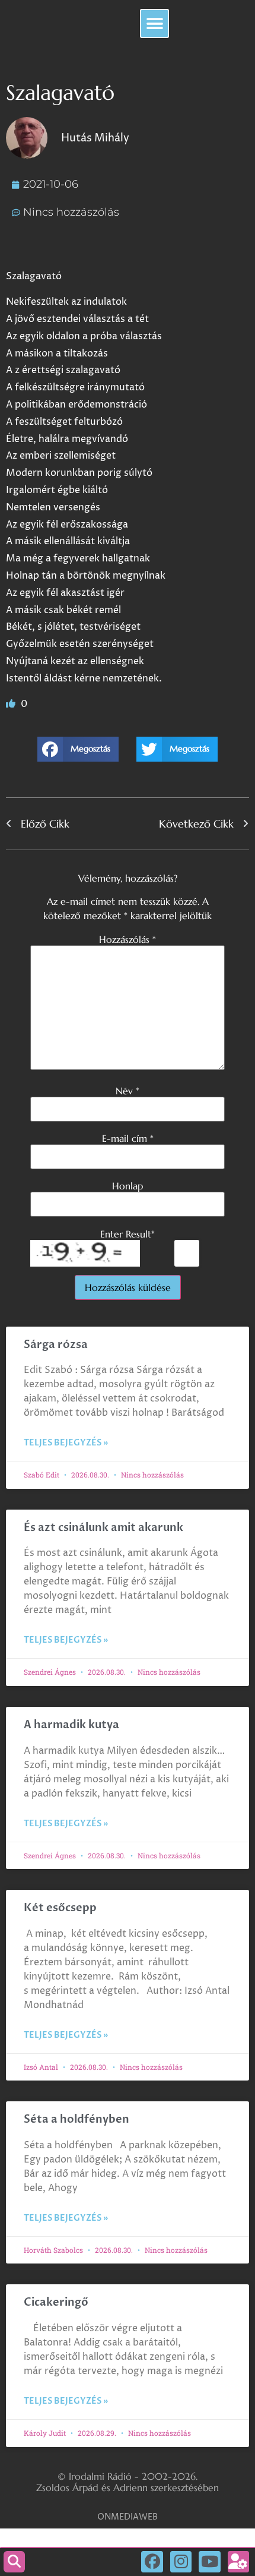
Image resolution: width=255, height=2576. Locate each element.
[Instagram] (181, 2562)
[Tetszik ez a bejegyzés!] (12, 704)
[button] (154, 23)
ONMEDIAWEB (128, 2517)
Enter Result (128, 1234)
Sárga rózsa (56, 1345)
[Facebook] (152, 2562)
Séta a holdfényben (76, 2119)
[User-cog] (238, 2562)
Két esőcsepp (60, 1908)
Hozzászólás (128, 939)
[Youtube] (209, 2562)
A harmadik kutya (71, 1725)
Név (128, 1091)
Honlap (128, 1186)
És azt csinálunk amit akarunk (103, 1528)
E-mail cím (128, 1138)
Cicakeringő (56, 2302)
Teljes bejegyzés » (66, 1443)
